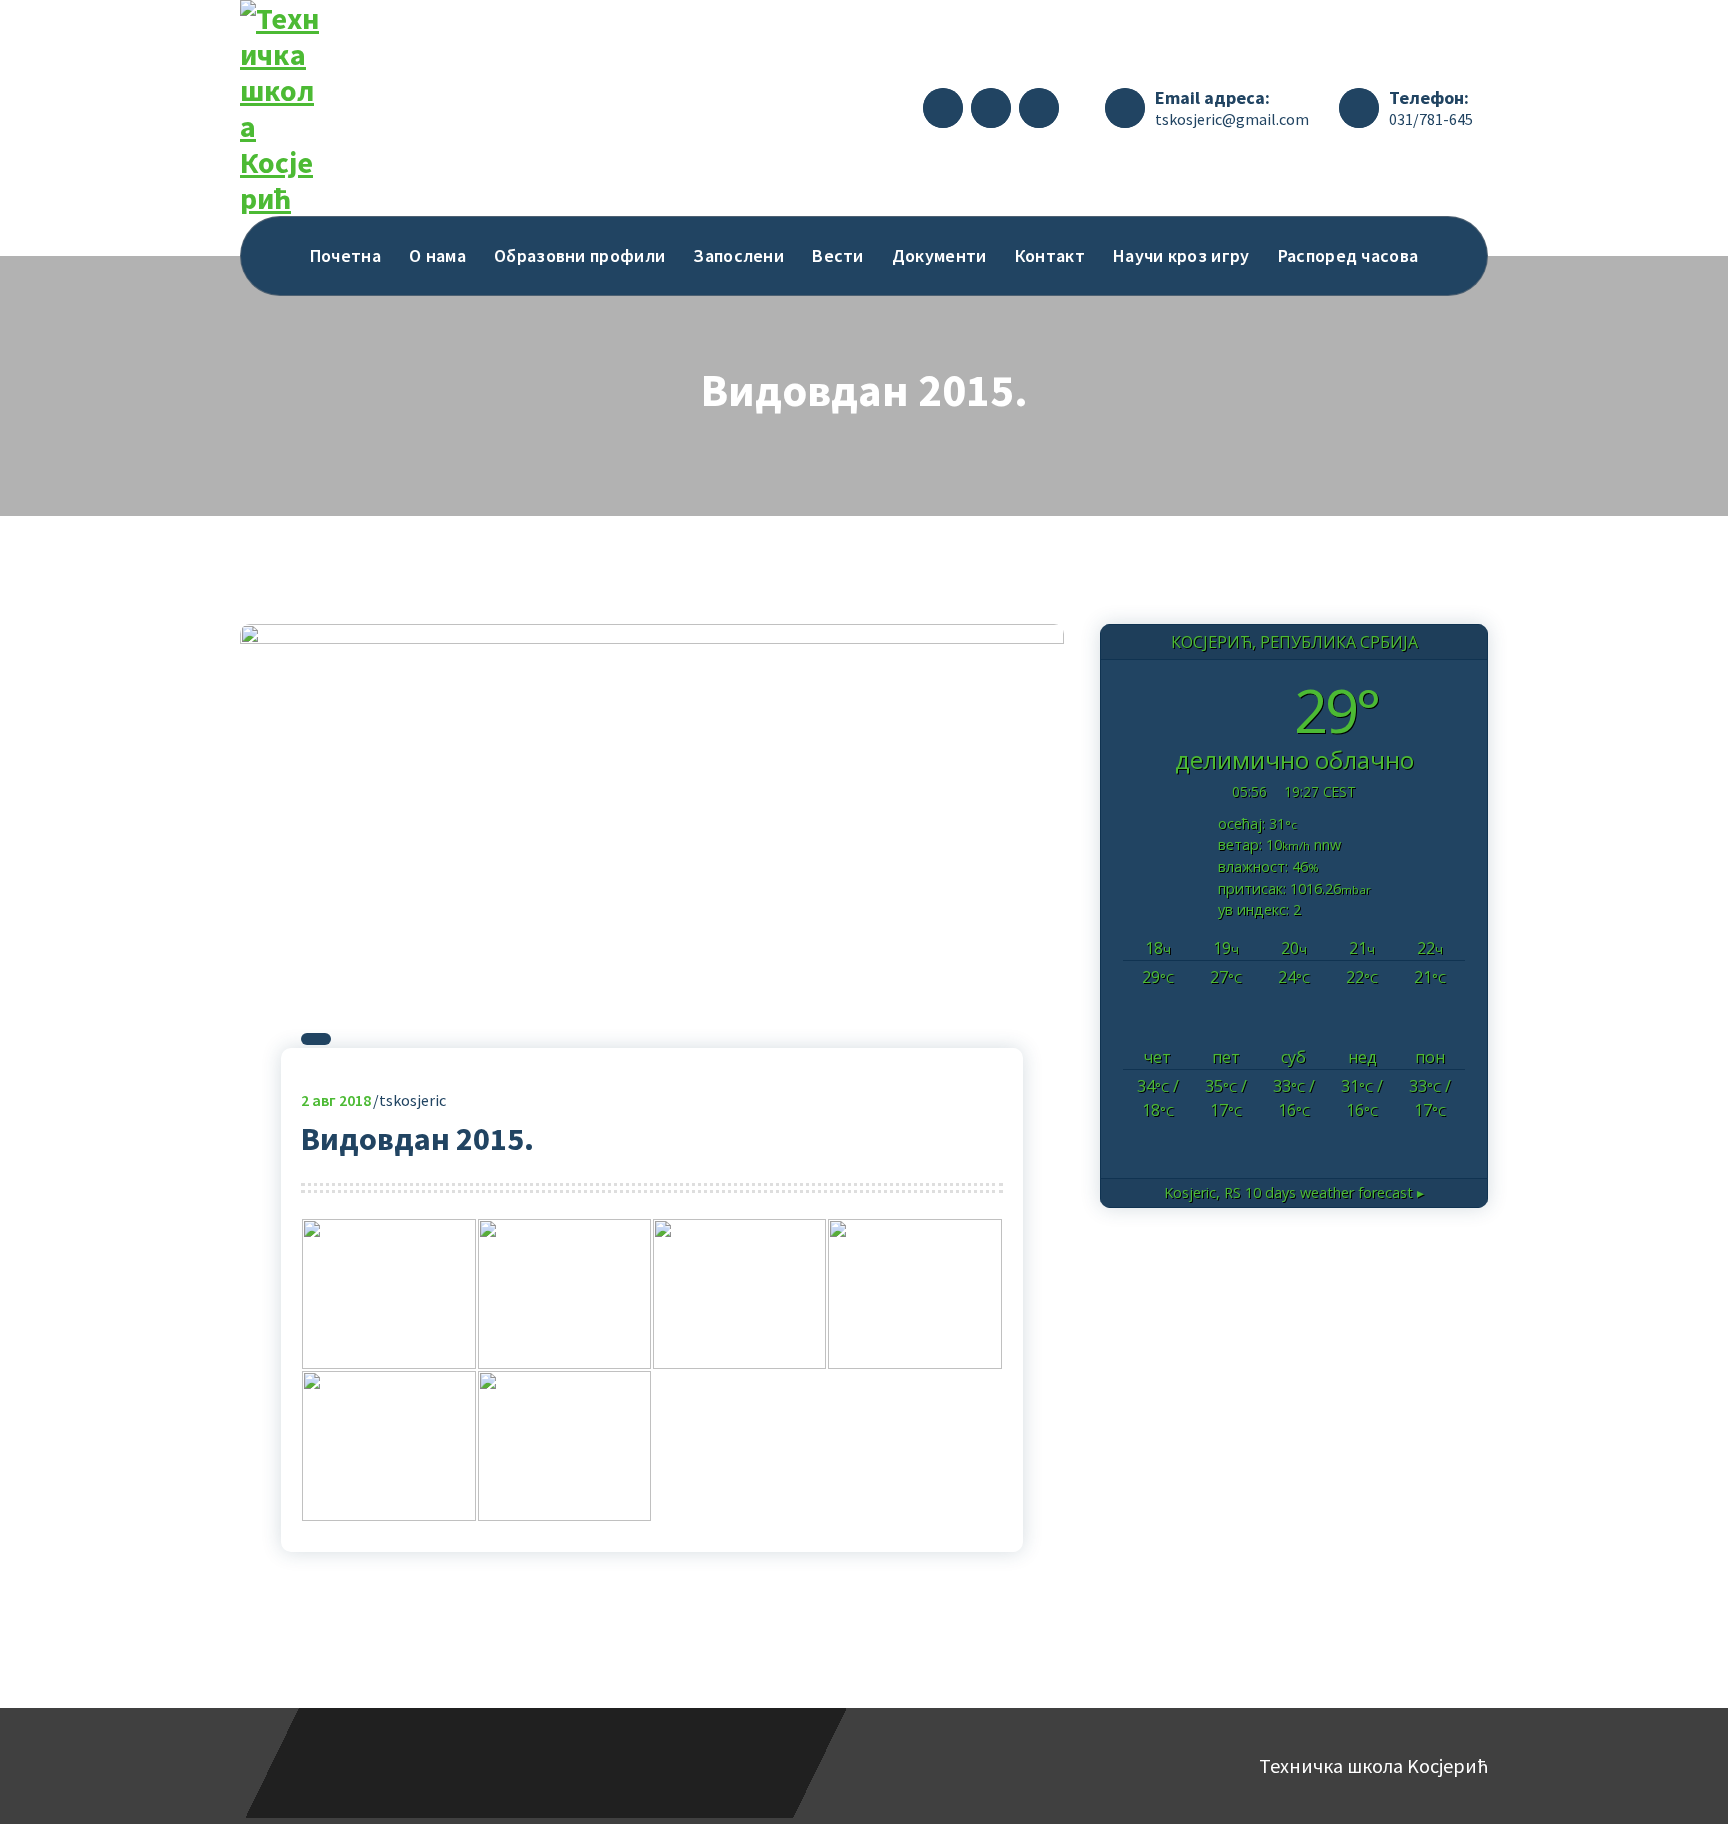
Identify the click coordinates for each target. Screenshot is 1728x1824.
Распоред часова (1348, 255)
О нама (437, 255)
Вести (838, 255)
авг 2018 (336, 1100)
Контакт (1050, 255)
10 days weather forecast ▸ (1294, 1192)
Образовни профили (579, 255)
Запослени (738, 255)
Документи (939, 255)
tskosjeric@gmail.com (1232, 119)
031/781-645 (1431, 119)
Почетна (345, 255)
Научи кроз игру (1181, 255)
